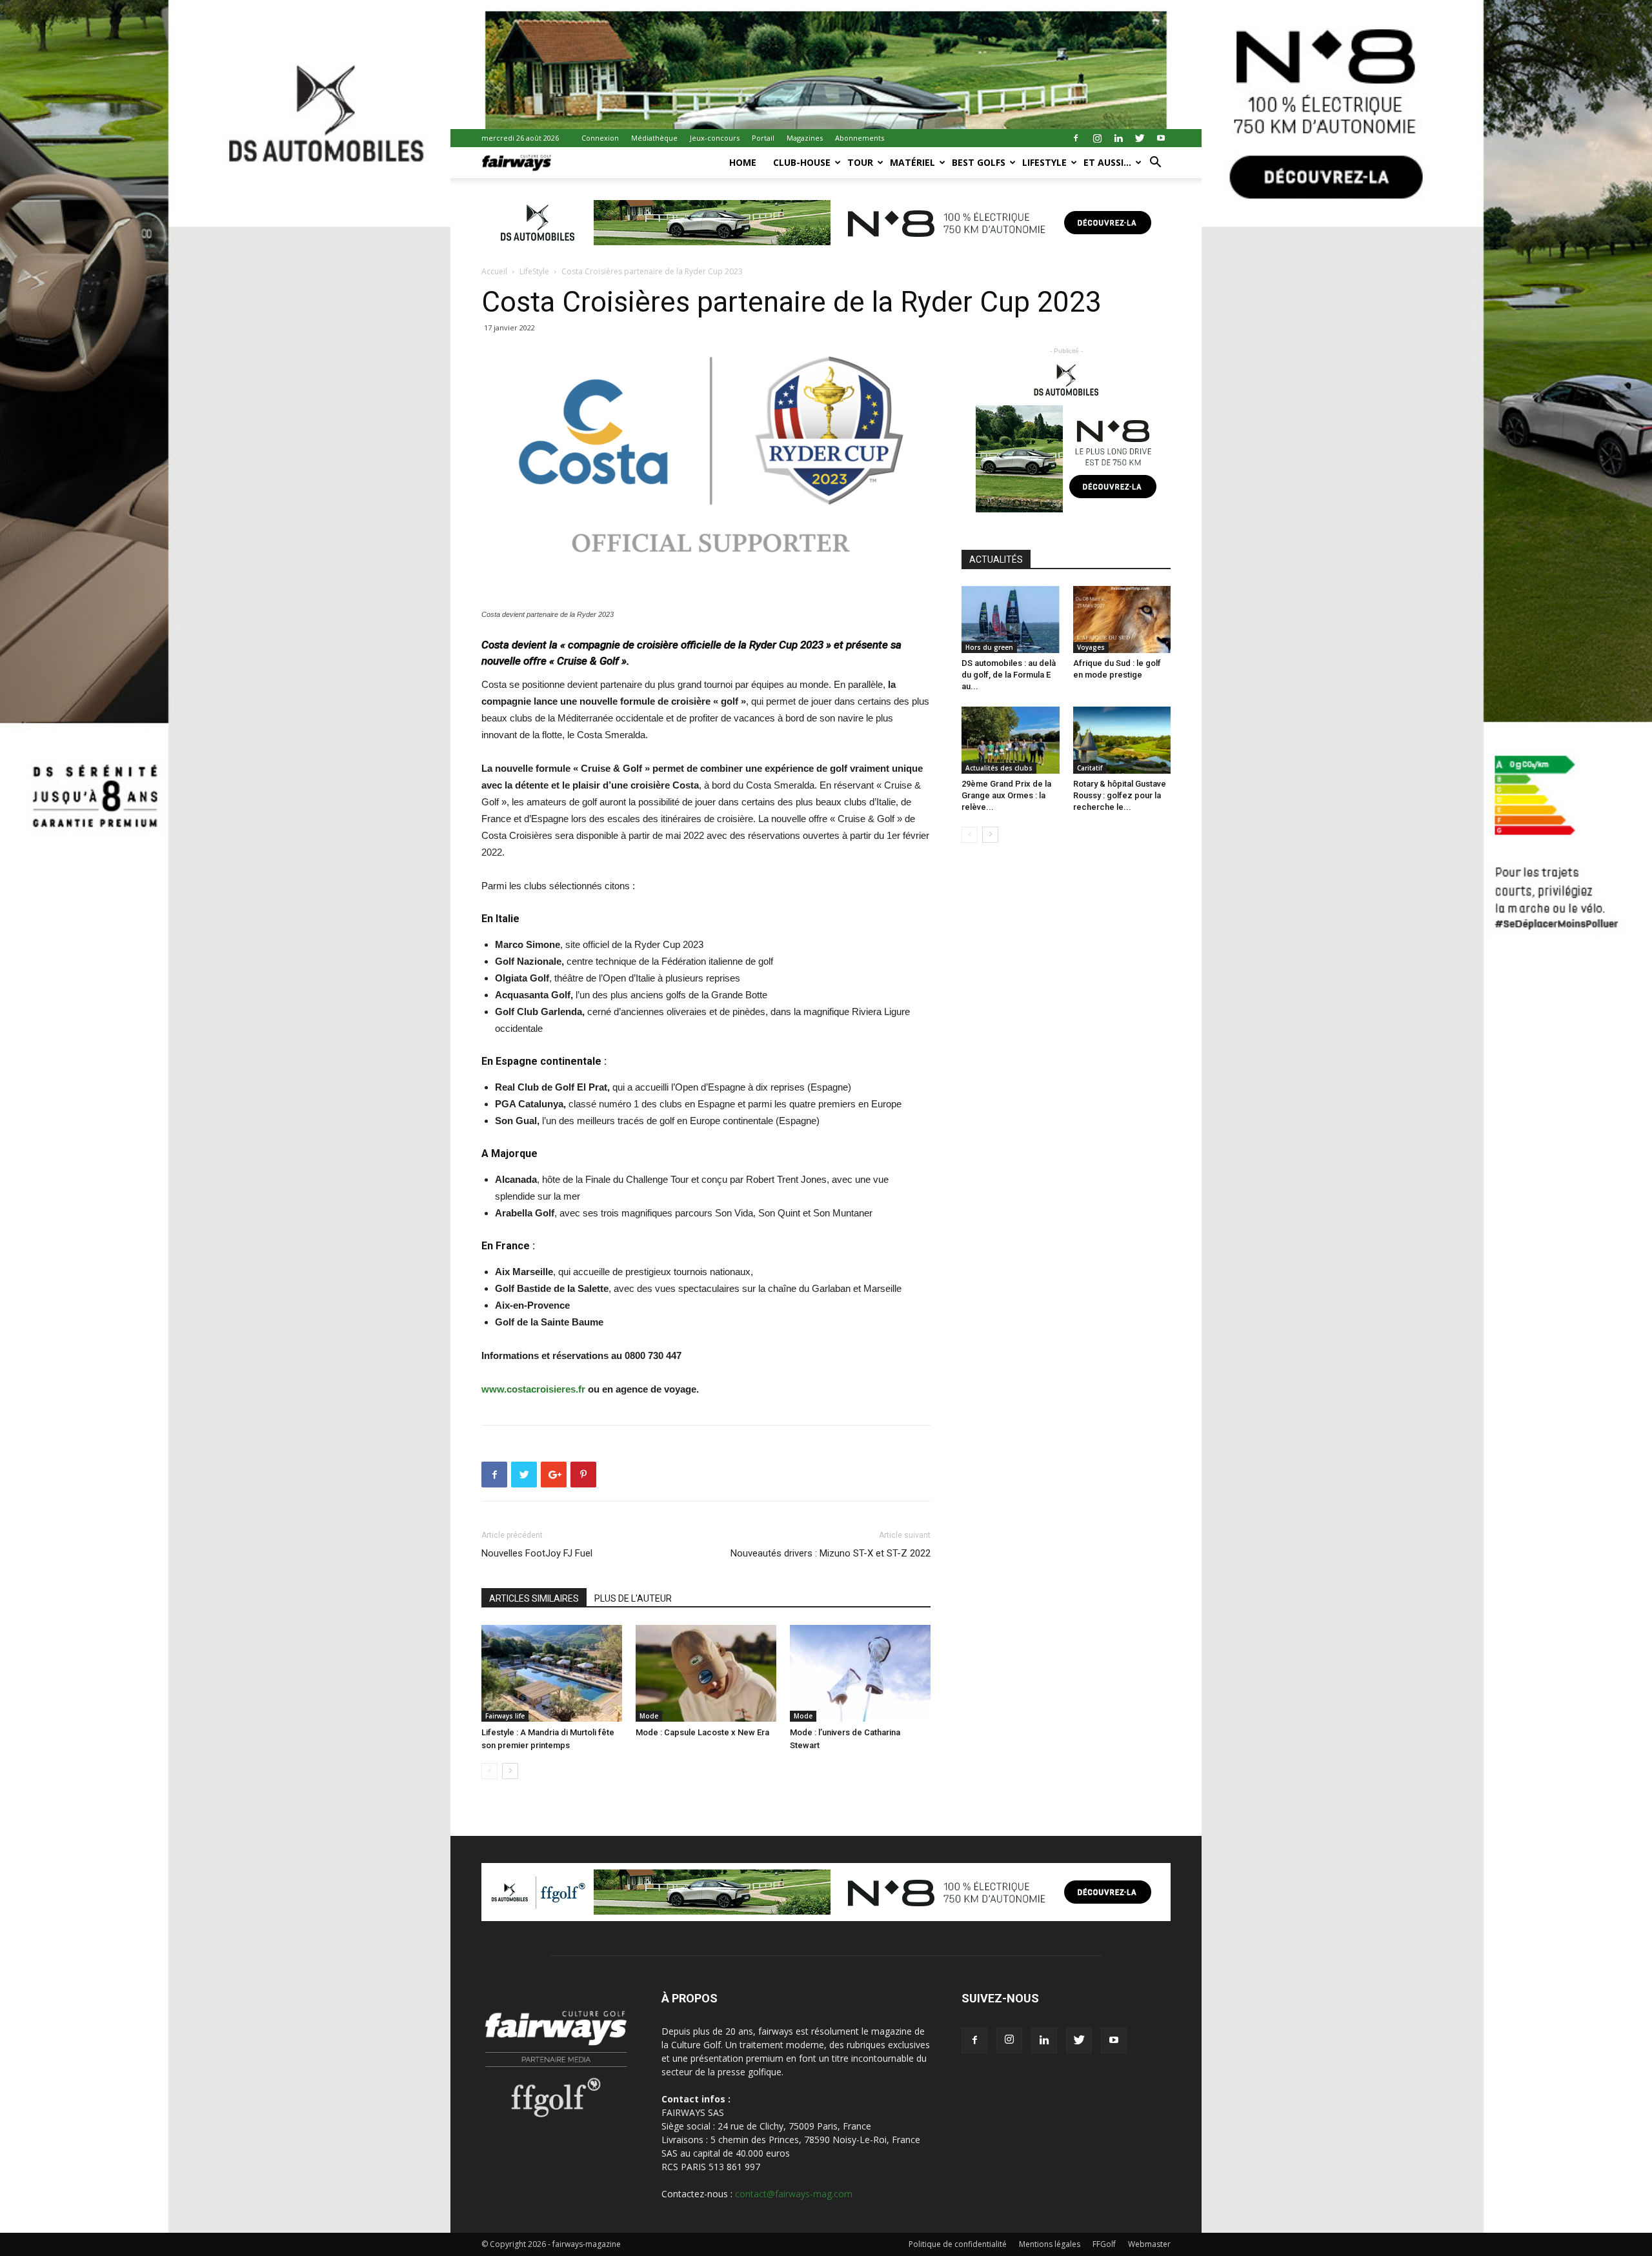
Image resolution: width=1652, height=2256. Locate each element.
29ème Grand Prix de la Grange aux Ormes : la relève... (1006, 795)
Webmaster (1149, 2244)
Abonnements (860, 138)
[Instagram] (1097, 138)
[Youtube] (1161, 138)
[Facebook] (1076, 138)
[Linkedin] (1118, 138)
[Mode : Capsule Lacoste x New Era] (706, 1673)
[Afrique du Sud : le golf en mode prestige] (1122, 619)
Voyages (1091, 647)
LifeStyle (1044, 162)
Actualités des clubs (999, 768)
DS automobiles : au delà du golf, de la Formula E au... (1009, 675)
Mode (649, 1716)
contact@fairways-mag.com (794, 2194)
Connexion (600, 138)
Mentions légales (1050, 2244)
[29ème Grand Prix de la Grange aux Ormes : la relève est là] (1011, 740)
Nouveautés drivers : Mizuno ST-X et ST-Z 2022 (831, 1553)
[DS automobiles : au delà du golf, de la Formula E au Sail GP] (1011, 619)
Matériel (912, 162)
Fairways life (505, 1716)
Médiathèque (654, 138)
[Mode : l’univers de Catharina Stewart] (860, 1673)
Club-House (802, 162)
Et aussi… (1107, 162)
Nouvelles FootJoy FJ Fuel (537, 1553)
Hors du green (989, 647)
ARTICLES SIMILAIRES (534, 1598)
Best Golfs (979, 162)
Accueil (494, 271)
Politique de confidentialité (958, 2244)
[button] (1155, 164)
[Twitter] (1140, 138)
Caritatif (1090, 768)
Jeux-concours (715, 138)
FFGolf (1104, 2244)
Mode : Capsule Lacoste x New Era (702, 1732)
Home (743, 162)
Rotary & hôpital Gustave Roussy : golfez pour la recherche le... (1120, 795)
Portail (763, 138)
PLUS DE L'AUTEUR (633, 1598)
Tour (860, 162)
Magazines (805, 138)
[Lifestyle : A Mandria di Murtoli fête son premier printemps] (552, 1673)
